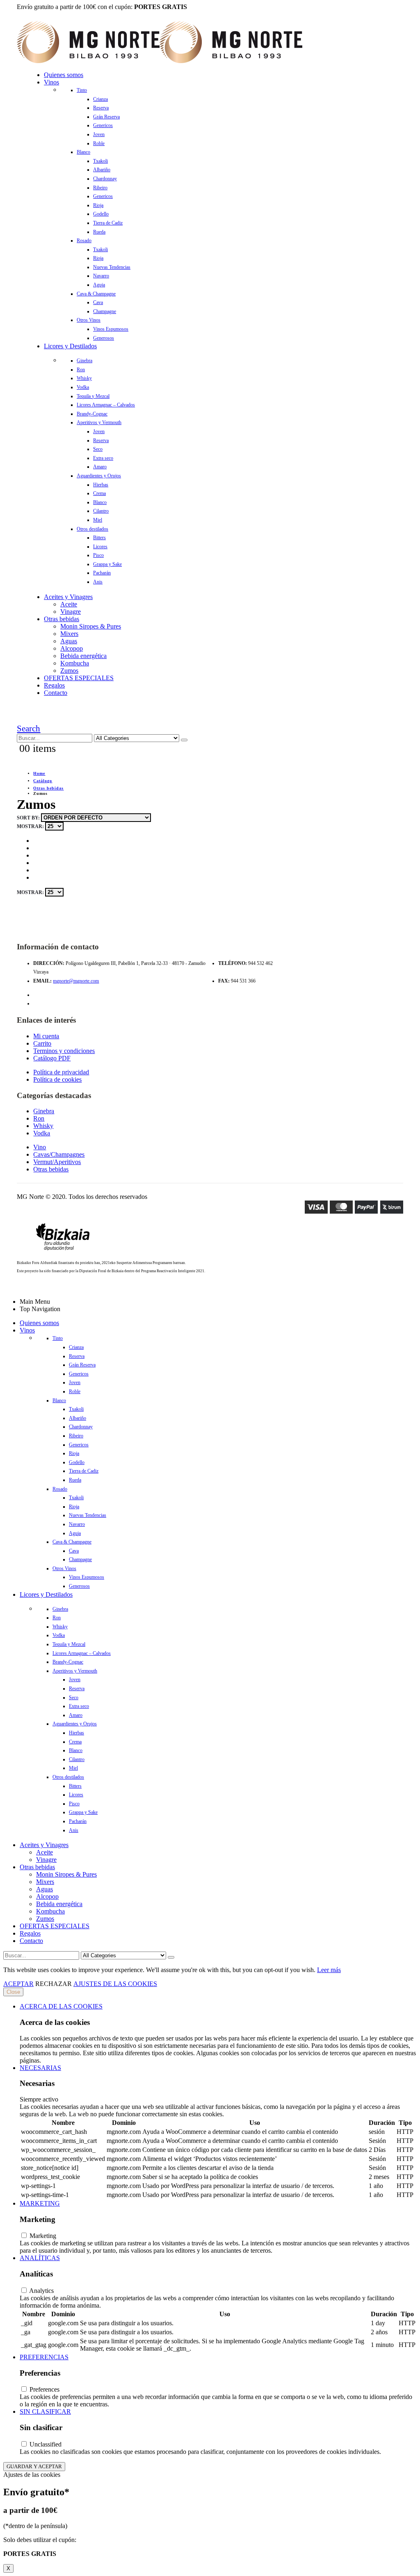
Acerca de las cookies (61, 2006)
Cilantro (101, 511)
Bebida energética (83, 656)
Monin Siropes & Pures (91, 626)
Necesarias (40, 2068)
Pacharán (102, 573)
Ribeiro (100, 188)
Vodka (83, 387)
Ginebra (84, 361)
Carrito (42, 1043)
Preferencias (44, 2357)
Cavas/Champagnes (59, 1154)
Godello (101, 214)
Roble (99, 143)
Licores (100, 547)
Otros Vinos (89, 320)
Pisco (98, 555)
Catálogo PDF (52, 1058)
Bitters (99, 538)
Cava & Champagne (96, 294)
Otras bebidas (62, 619)
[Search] (184, 740)
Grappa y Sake (107, 564)
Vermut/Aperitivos (57, 1162)
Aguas (69, 641)
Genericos (103, 125)
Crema (99, 493)
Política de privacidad (61, 1072)
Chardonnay (105, 179)
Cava (98, 302)
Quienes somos (64, 75)
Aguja (99, 285)
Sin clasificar (45, 2411)
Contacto (56, 693)
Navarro (101, 276)
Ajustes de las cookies (115, 1984)
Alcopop (72, 648)
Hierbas (101, 485)
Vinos (51, 82)
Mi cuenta (46, 1036)
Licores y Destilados (70, 346)
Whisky (84, 378)
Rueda (99, 232)
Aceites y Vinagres (68, 597)
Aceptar (18, 1984)
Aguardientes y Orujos (99, 476)
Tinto (82, 90)
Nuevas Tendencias (112, 267)
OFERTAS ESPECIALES (79, 678)
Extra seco (103, 458)
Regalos (54, 685)
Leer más (329, 1970)
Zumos (69, 671)
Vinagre (71, 612)
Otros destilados (92, 529)
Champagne (105, 311)
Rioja (98, 205)
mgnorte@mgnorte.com (76, 981)
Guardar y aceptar (34, 2466)
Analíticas (40, 2258)
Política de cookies (57, 1079)
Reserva (101, 108)
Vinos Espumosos (111, 329)
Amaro (100, 467)
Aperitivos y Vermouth (99, 422)
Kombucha (75, 663)
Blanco (83, 152)
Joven (99, 134)
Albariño (102, 170)
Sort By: (29, 818)
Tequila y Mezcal (93, 396)
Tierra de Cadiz (108, 223)
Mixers (69, 634)
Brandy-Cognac (92, 414)
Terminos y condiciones (64, 1051)
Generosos (104, 338)
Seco (98, 449)
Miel (98, 520)
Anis (98, 582)
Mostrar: (31, 826)
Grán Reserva (106, 117)
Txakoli (100, 161)
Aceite (69, 604)
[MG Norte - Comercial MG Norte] (160, 61)
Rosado (84, 241)
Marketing (40, 2203)
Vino (40, 1147)
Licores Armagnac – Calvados (106, 405)
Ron (81, 370)
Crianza (100, 99)
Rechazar (54, 1984)
